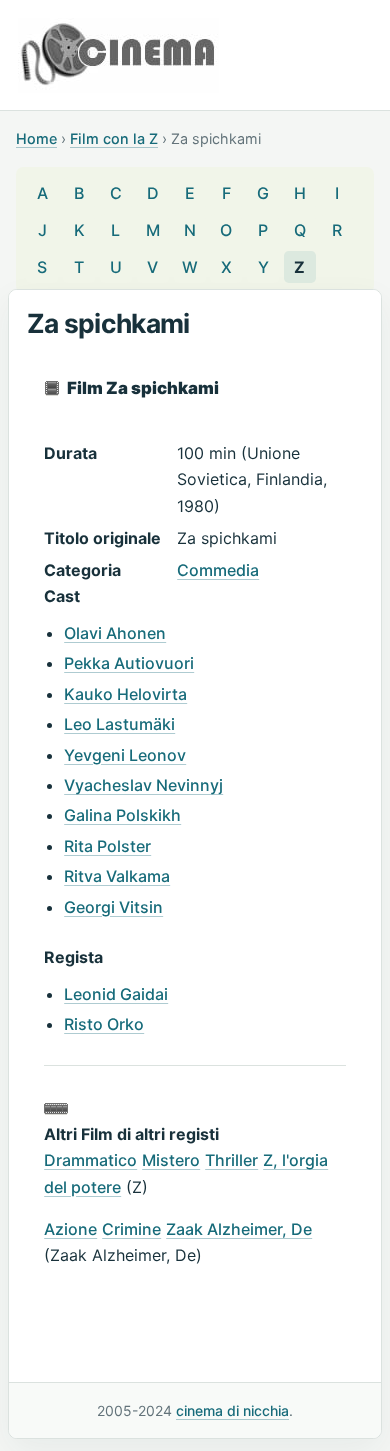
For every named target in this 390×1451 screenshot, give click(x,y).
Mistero (171, 1160)
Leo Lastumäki (119, 724)
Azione (70, 1229)
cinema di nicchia (232, 1410)
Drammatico (90, 1160)
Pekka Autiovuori (129, 663)
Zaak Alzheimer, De (239, 1229)
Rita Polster (107, 846)
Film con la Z (114, 138)
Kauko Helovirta (125, 694)
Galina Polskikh (122, 815)
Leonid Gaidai (116, 994)
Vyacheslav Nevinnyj (143, 785)
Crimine (131, 1229)
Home (36, 138)
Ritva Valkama (117, 876)
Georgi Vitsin (113, 907)
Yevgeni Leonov (125, 755)
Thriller (231, 1160)
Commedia (218, 570)
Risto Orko (104, 1024)
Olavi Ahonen (115, 633)
